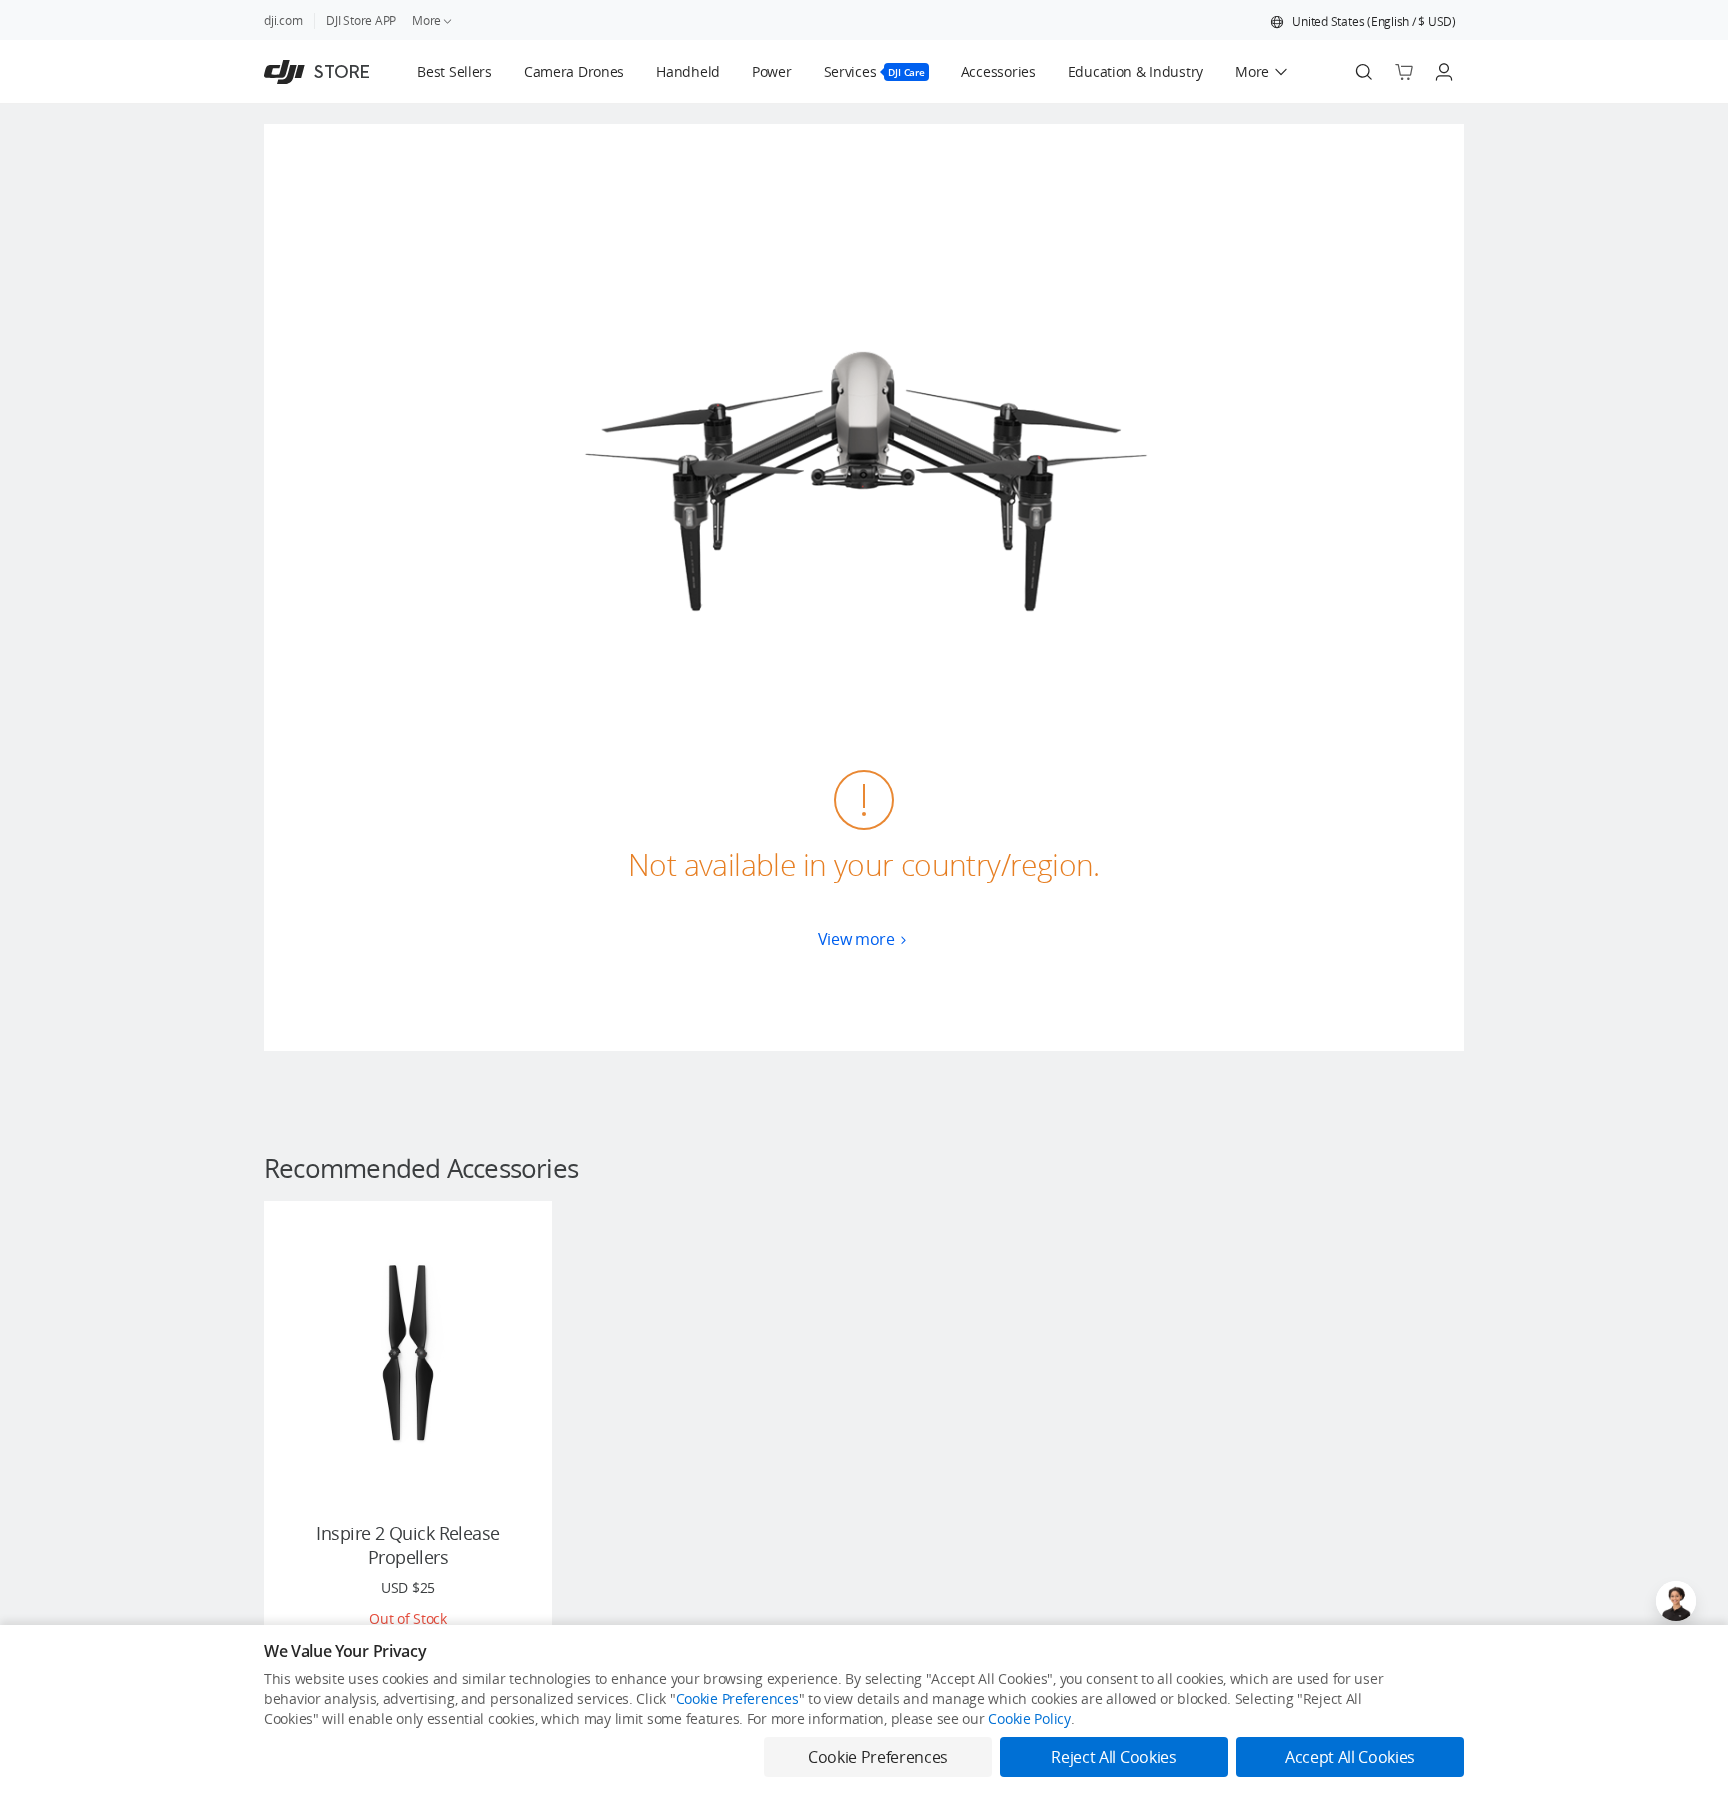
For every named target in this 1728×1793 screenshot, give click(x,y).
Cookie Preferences (737, 1698)
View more (856, 939)
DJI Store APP (361, 20)
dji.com (283, 20)
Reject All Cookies (1113, 1757)
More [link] (426, 20)
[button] (1363, 22)
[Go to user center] (1444, 72)
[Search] (1364, 72)
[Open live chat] (1676, 1601)
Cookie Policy (1029, 1718)
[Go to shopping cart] (1404, 72)
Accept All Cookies (1350, 1757)
